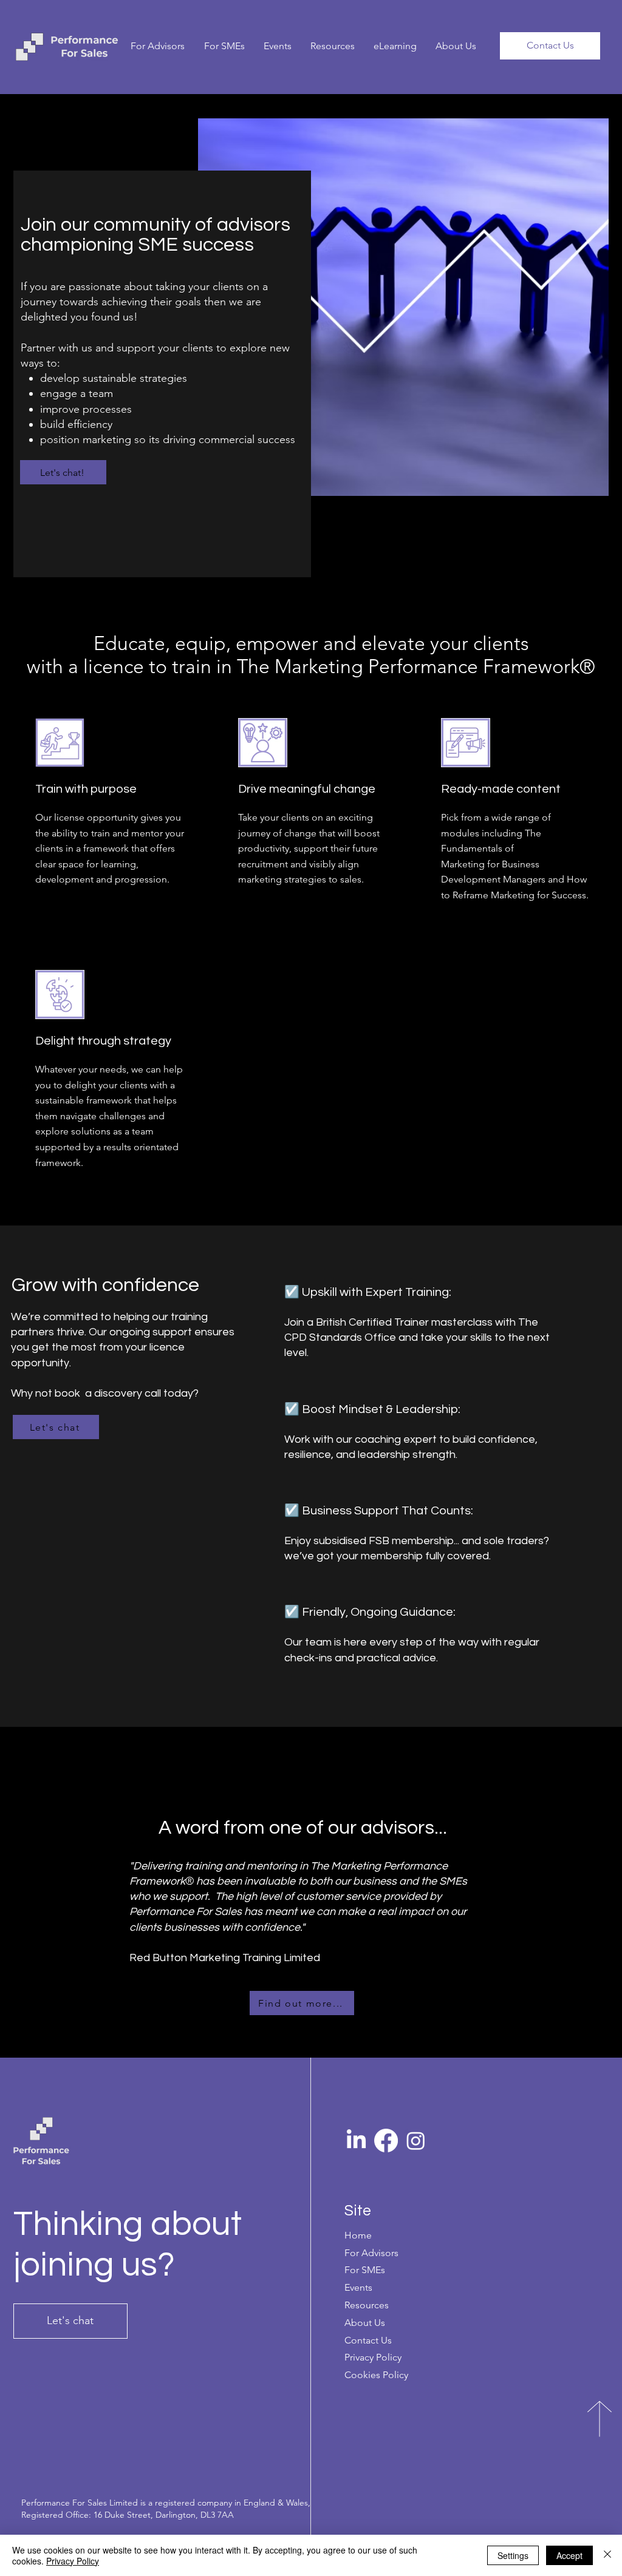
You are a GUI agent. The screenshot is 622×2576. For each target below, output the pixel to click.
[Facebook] (386, 2140)
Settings (513, 2555)
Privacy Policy (73, 2561)
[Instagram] (416, 2140)
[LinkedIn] (356, 2140)
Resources (367, 2305)
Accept (569, 2555)
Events (358, 2287)
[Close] (607, 2555)
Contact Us (368, 2340)
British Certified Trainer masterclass (404, 1322)
